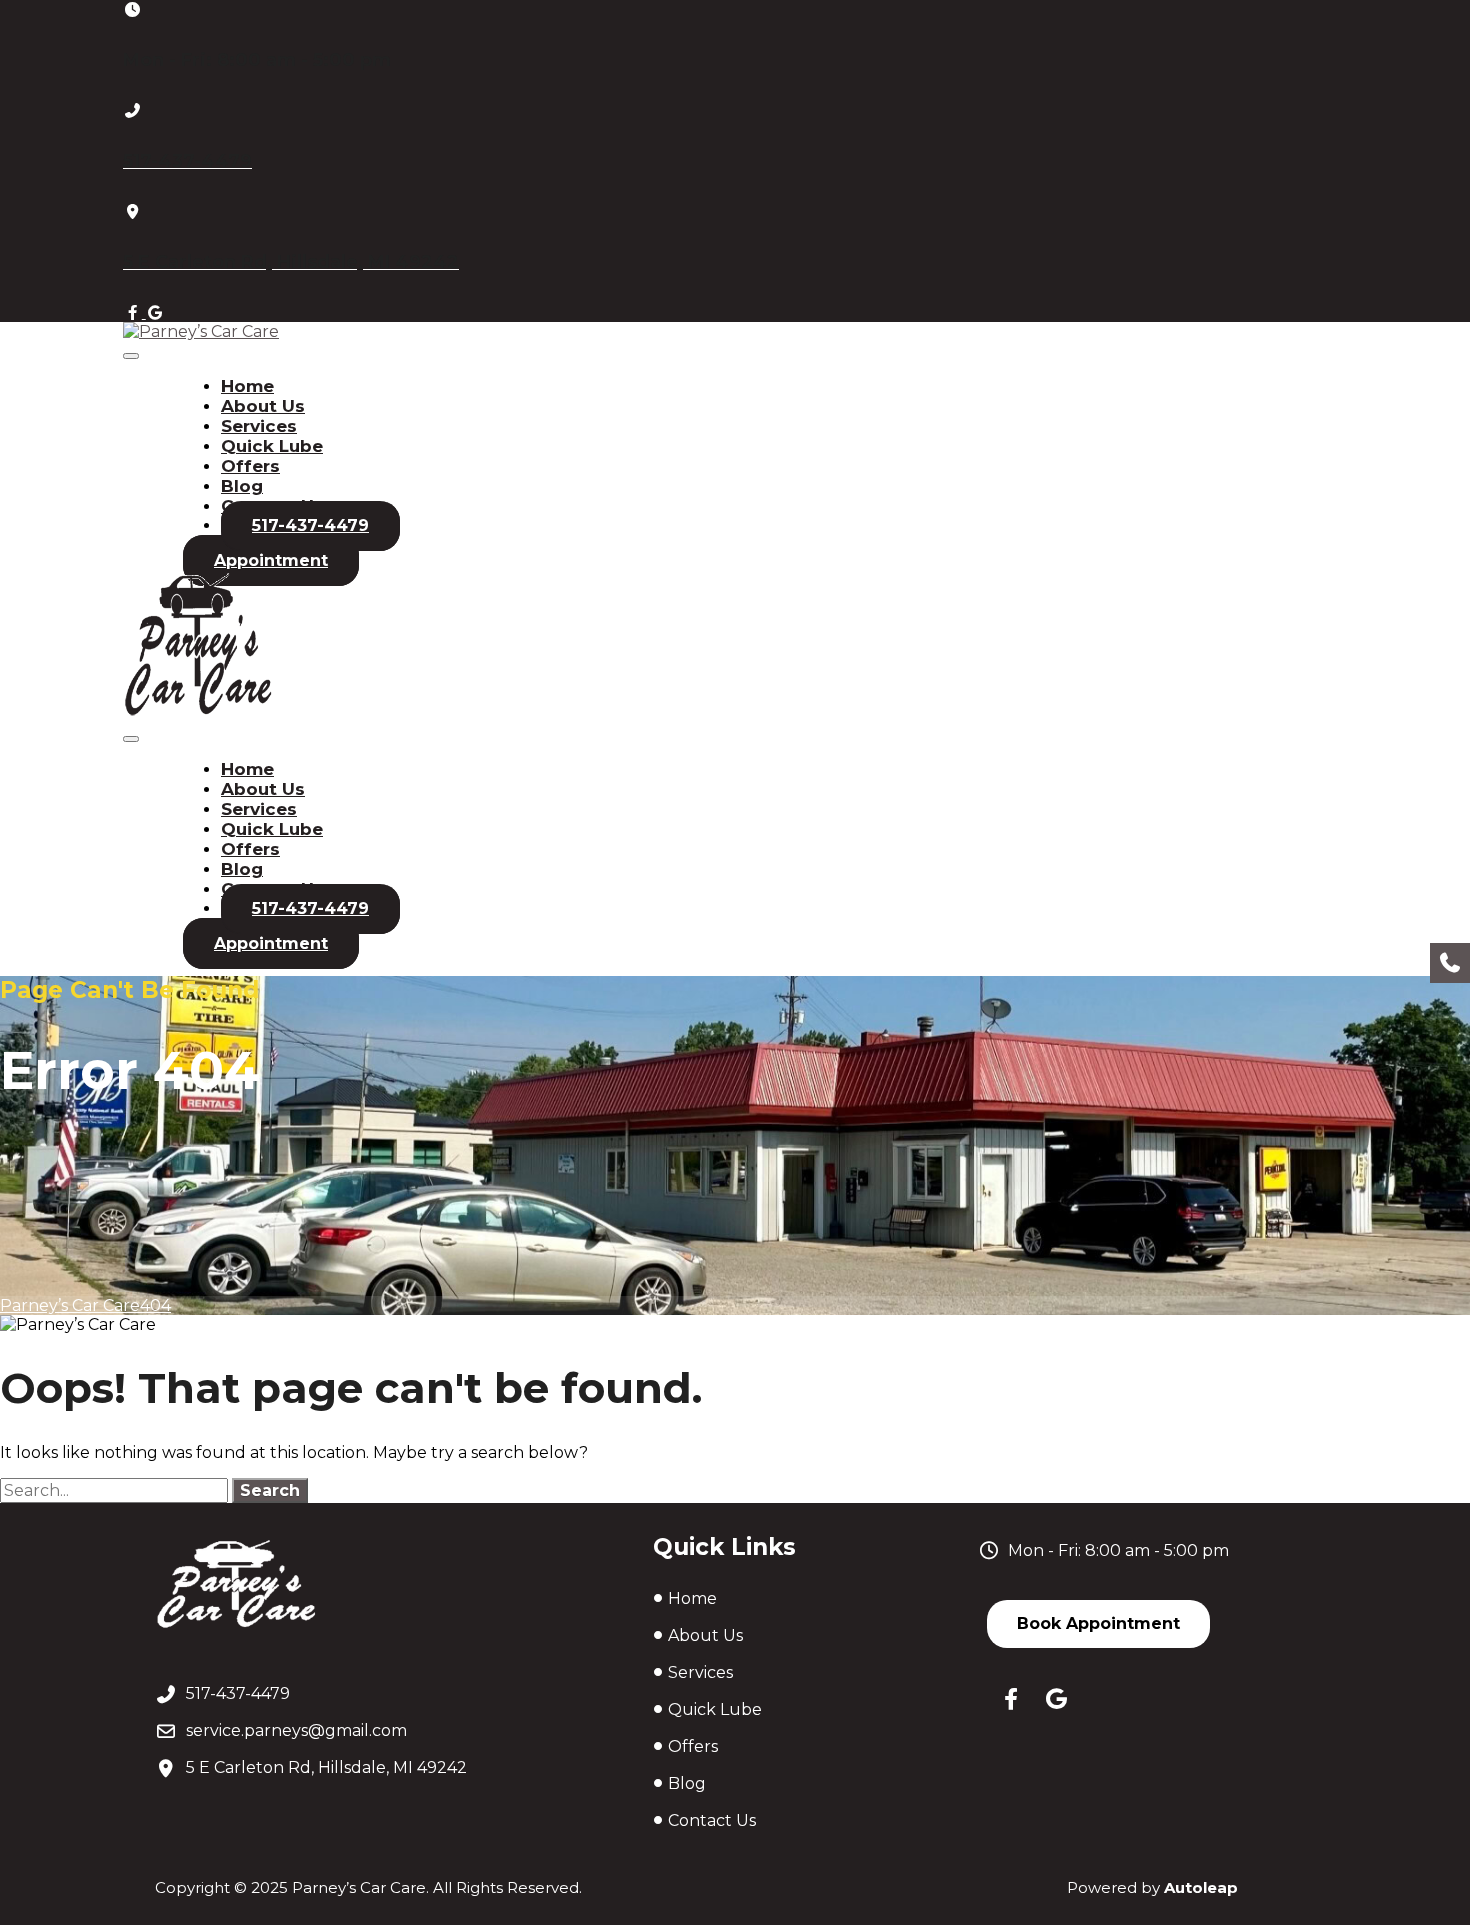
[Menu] (131, 356)
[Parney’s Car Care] (201, 331)
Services (259, 426)
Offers (250, 466)
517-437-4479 (310, 525)
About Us (263, 406)
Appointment (271, 560)
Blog (242, 486)
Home (247, 386)
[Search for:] (116, 1490)
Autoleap (1201, 1887)
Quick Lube (272, 446)
